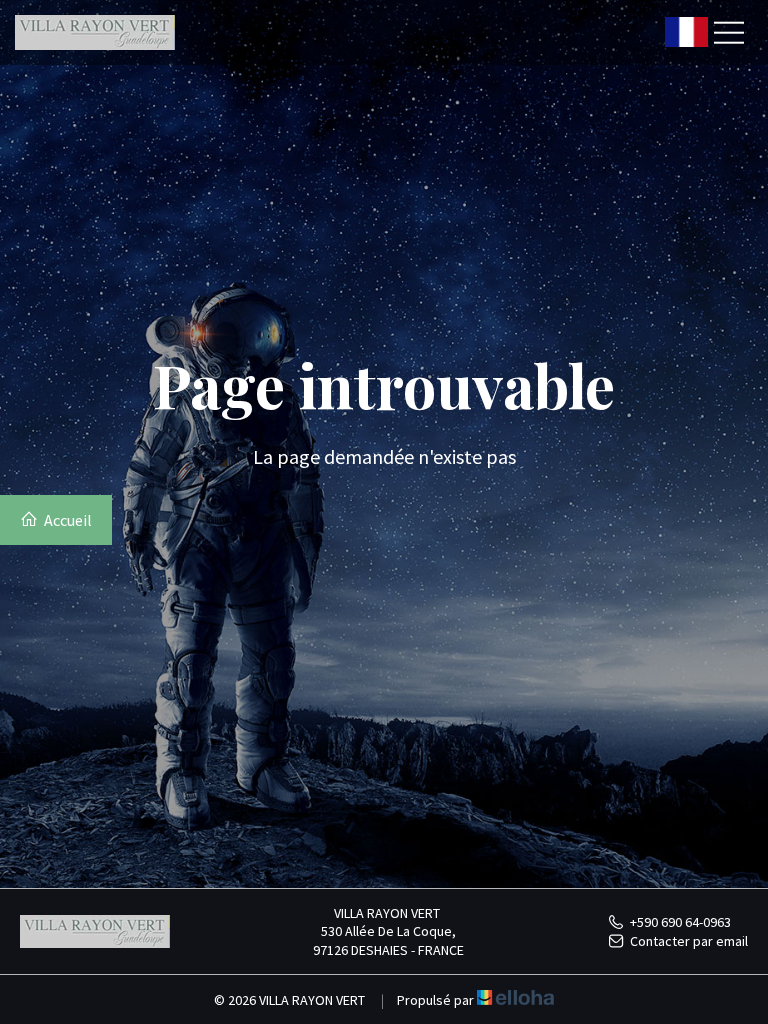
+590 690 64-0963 (680, 922)
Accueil (66, 520)
